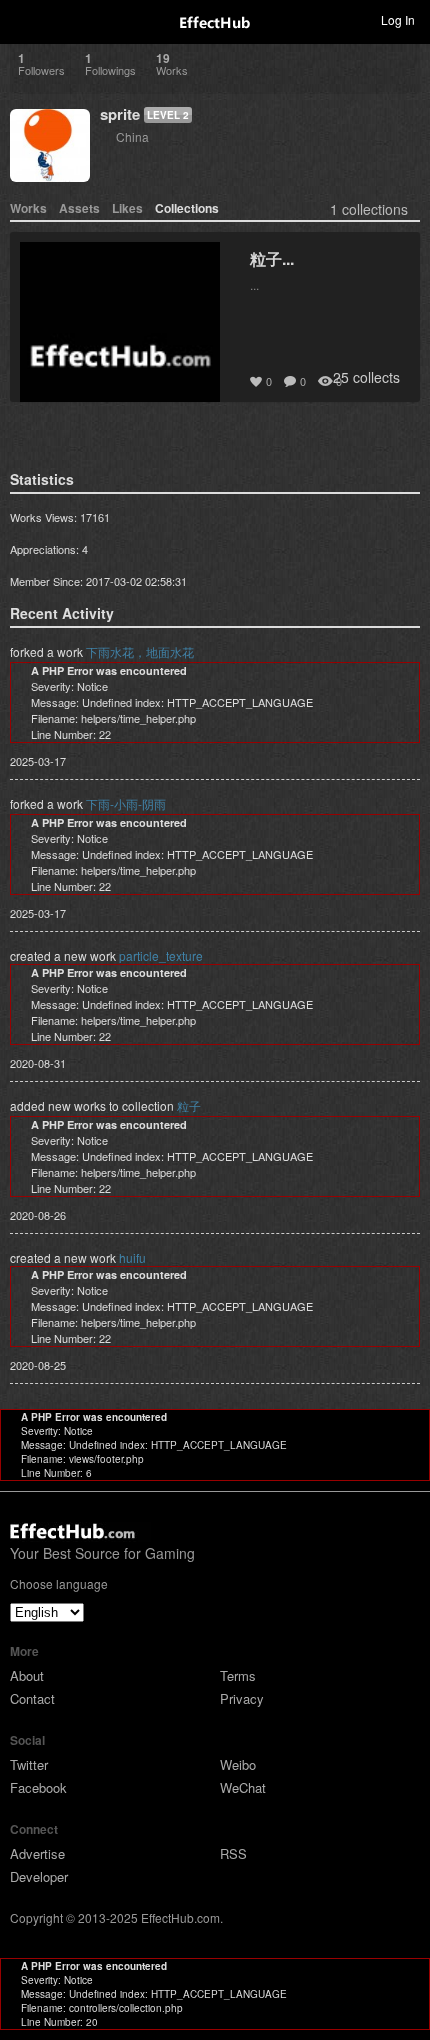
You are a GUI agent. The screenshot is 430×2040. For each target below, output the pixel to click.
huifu (132, 1257)
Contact (32, 1698)
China (132, 136)
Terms (238, 1675)
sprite (120, 114)
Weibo (238, 1764)
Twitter (29, 1764)
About (27, 1675)
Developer (39, 1876)
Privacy (242, 1698)
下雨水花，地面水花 (140, 651)
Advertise (37, 1853)
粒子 (189, 1105)
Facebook (38, 1787)
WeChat (243, 1787)
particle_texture (161, 955)
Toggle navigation (24, 19)
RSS (233, 1853)
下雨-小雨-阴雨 (126, 803)
